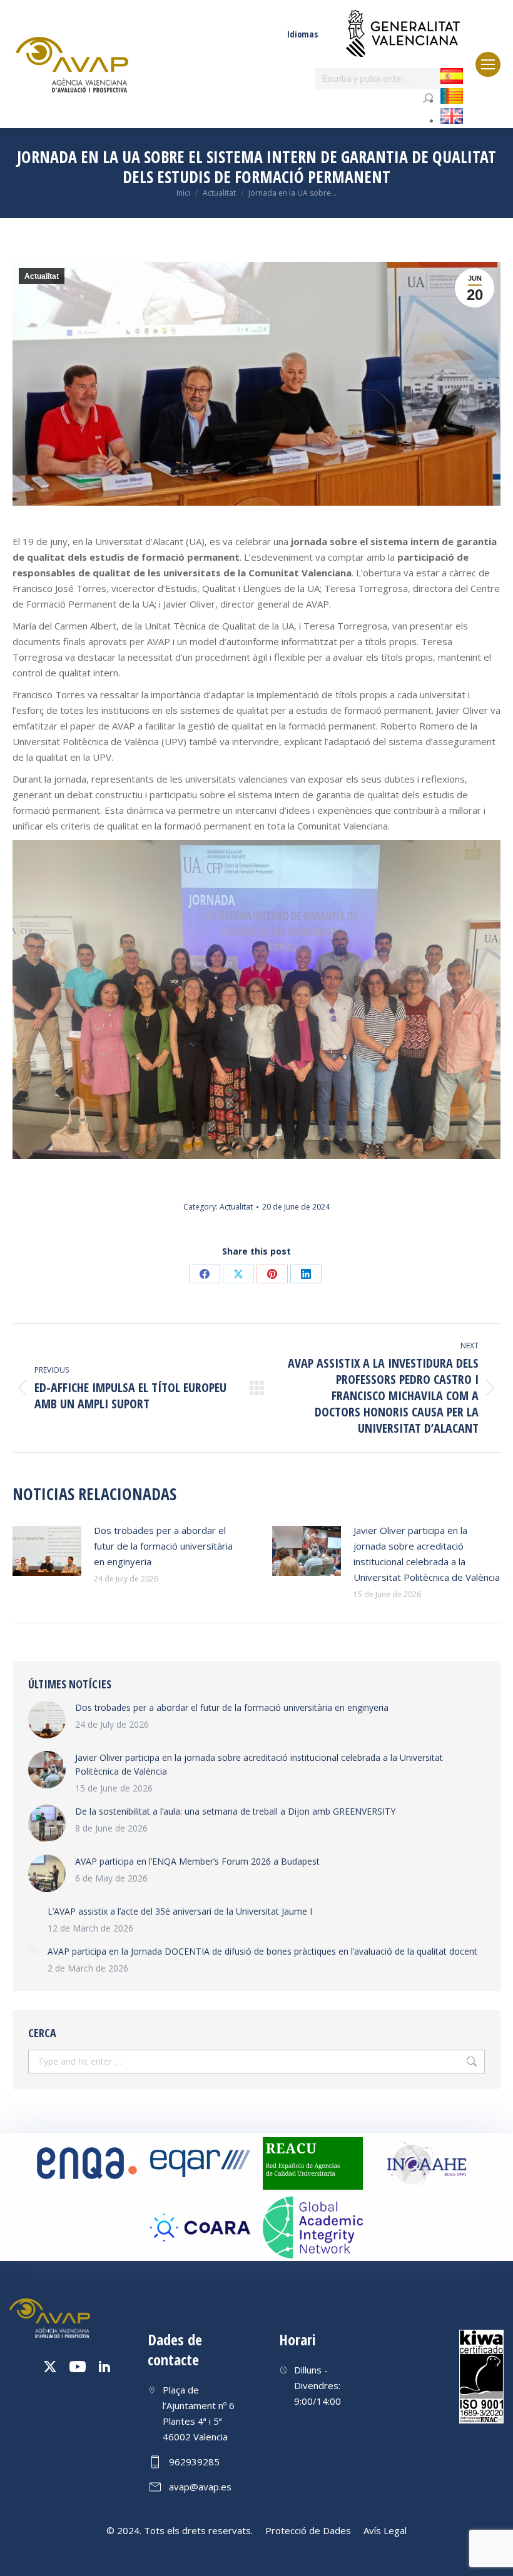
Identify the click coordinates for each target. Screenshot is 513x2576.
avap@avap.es (200, 2487)
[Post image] (47, 1551)
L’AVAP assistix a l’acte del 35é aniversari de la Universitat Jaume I (180, 1911)
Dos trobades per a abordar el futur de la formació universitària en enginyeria (163, 1546)
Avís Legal (385, 2530)
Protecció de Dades (308, 2530)
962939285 (194, 2462)
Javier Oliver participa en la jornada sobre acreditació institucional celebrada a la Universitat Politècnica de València (427, 1554)
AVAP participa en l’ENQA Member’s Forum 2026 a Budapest (197, 1861)
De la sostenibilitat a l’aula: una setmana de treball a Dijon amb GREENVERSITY (235, 1811)
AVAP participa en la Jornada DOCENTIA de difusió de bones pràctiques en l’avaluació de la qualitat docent (262, 1951)
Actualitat (42, 276)
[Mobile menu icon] (488, 64)
